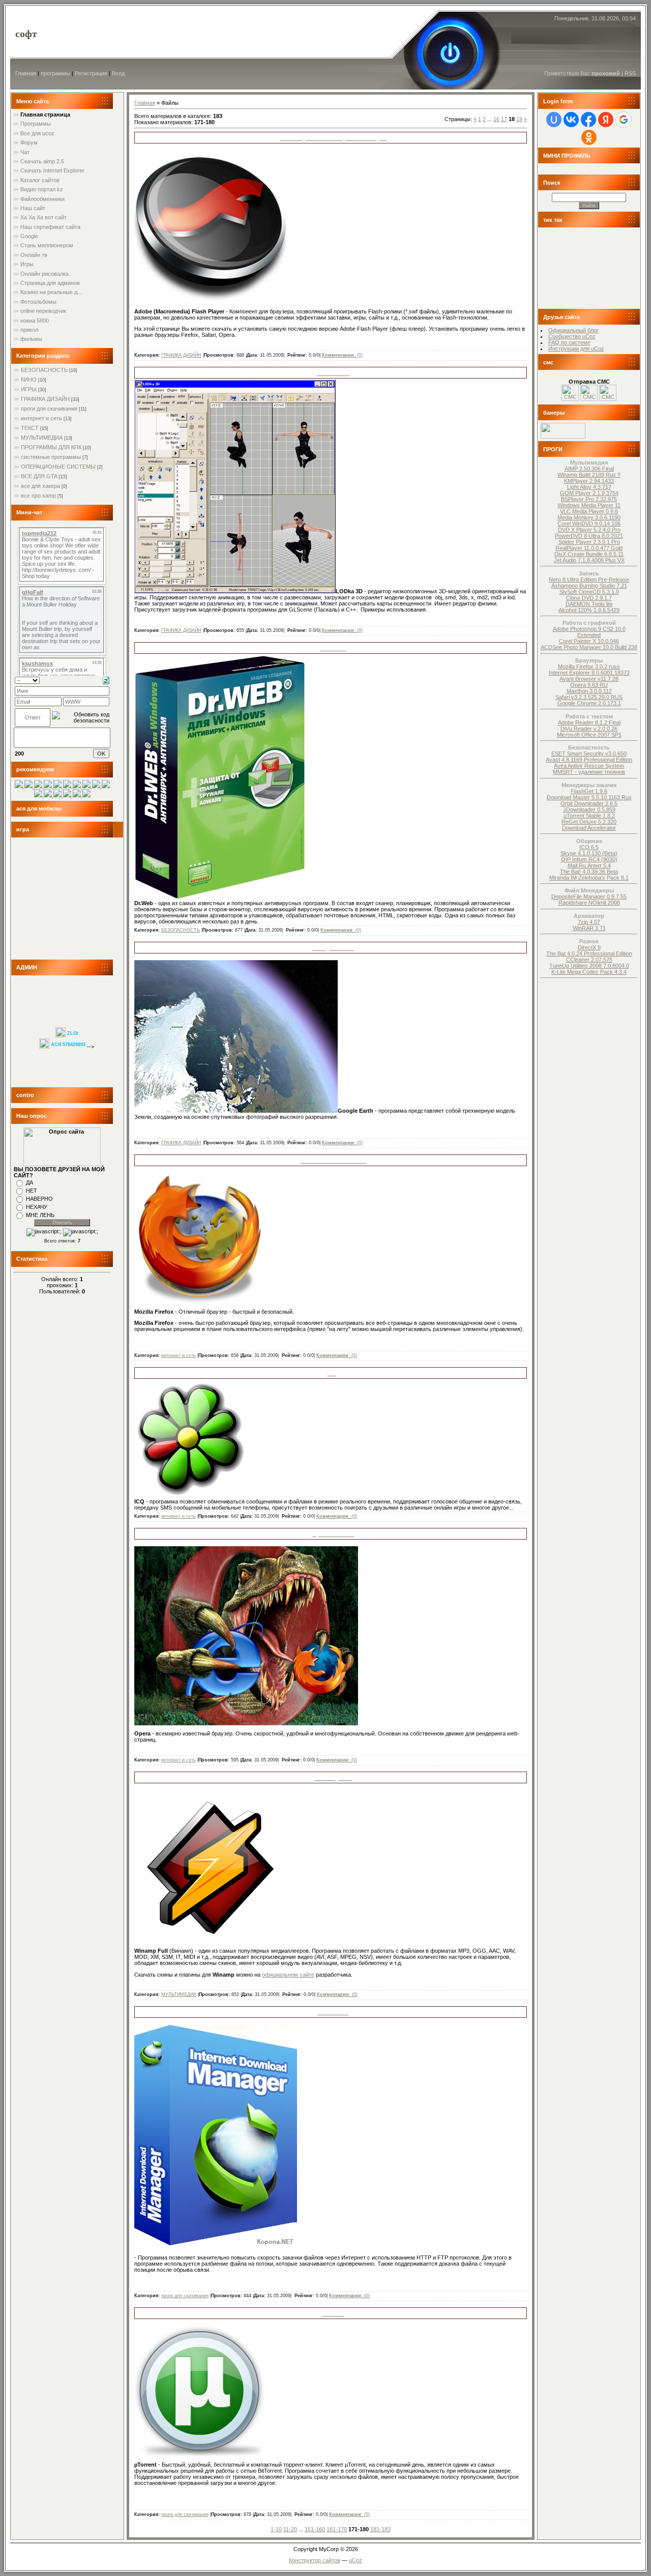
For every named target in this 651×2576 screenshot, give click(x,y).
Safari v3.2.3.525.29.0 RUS (589, 697)
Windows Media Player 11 (589, 505)
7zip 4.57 (589, 922)
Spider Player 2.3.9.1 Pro (589, 542)
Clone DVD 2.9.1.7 (589, 598)
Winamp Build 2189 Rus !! (589, 475)
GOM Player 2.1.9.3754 (589, 493)
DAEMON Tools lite (589, 604)
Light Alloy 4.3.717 (589, 487)
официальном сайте (288, 1975)
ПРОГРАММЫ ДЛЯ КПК (51, 447)
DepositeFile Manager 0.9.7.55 (589, 896)
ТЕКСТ (30, 428)
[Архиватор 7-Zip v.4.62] (49, 786)
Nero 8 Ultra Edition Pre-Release (589, 580)
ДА (29, 1182)
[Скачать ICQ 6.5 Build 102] (68, 786)
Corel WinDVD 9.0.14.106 (589, 524)
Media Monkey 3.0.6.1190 (589, 517)
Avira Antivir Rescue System (589, 766)
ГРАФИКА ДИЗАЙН (45, 399)
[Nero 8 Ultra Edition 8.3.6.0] (97, 786)
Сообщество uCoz (572, 336)
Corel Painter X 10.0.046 (589, 641)
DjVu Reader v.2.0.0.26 (589, 729)
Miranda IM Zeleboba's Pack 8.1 (589, 878)
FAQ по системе (569, 342)
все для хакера (40, 486)
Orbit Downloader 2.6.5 (589, 803)
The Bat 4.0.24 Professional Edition (589, 953)
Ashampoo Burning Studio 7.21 (589, 586)
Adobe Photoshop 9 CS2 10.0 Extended (589, 632)
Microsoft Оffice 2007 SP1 (589, 735)
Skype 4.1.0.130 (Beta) (589, 853)
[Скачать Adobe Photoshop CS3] (86, 795)
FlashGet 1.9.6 (589, 791)
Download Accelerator (589, 828)
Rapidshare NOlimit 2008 (589, 903)
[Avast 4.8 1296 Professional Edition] (58, 786)
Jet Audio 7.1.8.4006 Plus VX (589, 560)
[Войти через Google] (624, 120)
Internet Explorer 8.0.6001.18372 (589, 673)
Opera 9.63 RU (589, 685)
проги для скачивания (49, 409)
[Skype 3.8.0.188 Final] (29, 786)
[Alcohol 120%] (39, 786)
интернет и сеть (41, 418)
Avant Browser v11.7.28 (589, 679)
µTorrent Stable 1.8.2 (589, 816)
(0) (342, 355)
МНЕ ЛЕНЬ (40, 1215)
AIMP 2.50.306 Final (589, 469)
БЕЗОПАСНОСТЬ (44, 370)
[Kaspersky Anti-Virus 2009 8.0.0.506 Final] (20, 786)
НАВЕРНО (39, 1199)
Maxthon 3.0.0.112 (589, 691)
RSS (630, 73)
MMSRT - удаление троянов (589, 772)
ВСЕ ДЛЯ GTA (39, 476)
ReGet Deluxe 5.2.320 (589, 822)
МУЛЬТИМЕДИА (42, 438)
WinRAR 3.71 (589, 928)
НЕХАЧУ (37, 1207)
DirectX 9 (589, 947)
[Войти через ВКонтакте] (571, 120)
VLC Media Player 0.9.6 (589, 511)
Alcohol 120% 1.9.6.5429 (589, 610)
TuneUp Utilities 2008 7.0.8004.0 (589, 966)
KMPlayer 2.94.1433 (589, 481)
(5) (349, 2514)
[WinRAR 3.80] (87, 786)
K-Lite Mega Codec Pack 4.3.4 (589, 972)
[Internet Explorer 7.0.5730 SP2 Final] (78, 786)
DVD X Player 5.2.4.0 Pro (589, 530)
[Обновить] (106, 680)
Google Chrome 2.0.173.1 (589, 703)
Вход (118, 73)
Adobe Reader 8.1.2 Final (589, 722)
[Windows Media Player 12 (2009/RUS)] (68, 795)
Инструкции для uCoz (576, 349)
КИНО (29, 380)
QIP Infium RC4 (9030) (589, 859)
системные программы (51, 457)
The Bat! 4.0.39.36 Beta (589, 872)
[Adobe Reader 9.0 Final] (106, 786)
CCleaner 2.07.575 (589, 960)
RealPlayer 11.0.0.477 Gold (589, 548)
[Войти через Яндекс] (606, 120)
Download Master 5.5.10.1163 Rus (589, 797)
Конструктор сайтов (315, 2560)
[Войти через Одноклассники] (589, 137)
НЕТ (32, 1191)
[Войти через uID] (554, 120)
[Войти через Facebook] (588, 120)
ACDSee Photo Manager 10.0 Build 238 (589, 647)
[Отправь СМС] (570, 399)
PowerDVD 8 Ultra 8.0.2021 (589, 536)
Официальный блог (573, 330)
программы (55, 73)
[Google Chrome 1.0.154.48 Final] (49, 795)
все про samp (38, 496)
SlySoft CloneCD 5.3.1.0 (589, 592)
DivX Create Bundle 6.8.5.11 (589, 554)
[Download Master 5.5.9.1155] (39, 795)
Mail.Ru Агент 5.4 (589, 865)
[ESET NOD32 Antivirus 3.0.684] (58, 795)
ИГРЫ (29, 389)
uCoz (356, 2560)
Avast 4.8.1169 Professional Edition (589, 760)
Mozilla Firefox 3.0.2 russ (589, 667)
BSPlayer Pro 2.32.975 (589, 499)
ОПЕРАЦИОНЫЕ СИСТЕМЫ (58, 467)
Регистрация (91, 73)
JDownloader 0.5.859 (589, 809)
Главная (26, 73)
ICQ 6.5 (589, 847)
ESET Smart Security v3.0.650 (589, 754)
